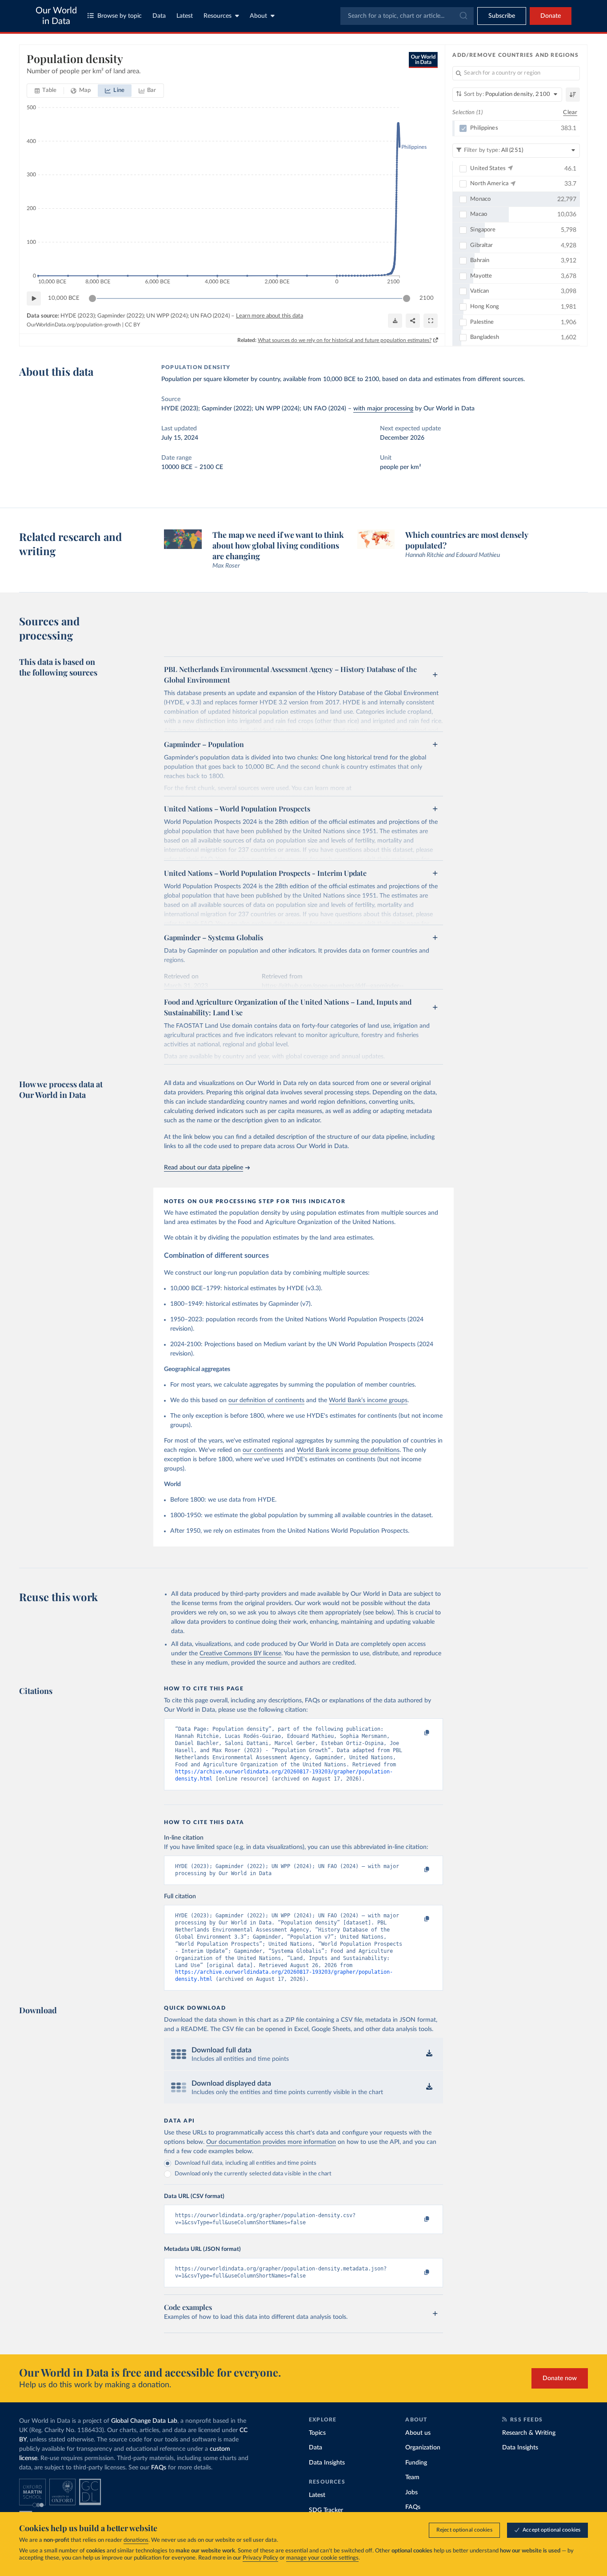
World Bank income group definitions (348, 1450)
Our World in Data (56, 16)
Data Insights (327, 2463)
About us (418, 2433)
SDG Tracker (326, 2510)
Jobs (411, 2493)
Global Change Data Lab (144, 2421)
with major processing (383, 409)
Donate (551, 16)
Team (412, 2477)
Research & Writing (529, 2433)
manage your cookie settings (322, 2558)
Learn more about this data (270, 316)
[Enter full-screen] (431, 321)
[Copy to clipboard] (418, 1733)
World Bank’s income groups (368, 1400)
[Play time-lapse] (34, 298)
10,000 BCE (64, 298)
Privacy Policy (260, 2558)
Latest (185, 16)
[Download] (395, 321)
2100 (427, 298)
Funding (416, 2463)
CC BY (132, 325)
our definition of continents (266, 1400)
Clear (570, 113)
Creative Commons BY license (240, 1654)
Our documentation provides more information (271, 2142)
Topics (317, 2433)
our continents (263, 1450)
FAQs (159, 2468)
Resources (218, 16)
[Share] (413, 321)
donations (136, 2540)
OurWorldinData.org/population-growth (74, 325)
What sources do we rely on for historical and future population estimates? (345, 340)
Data (159, 16)
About (258, 16)
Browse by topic (120, 16)
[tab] (46, 91)
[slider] (92, 298)
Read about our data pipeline (204, 1168)
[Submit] (463, 16)
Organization (423, 2448)
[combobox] (407, 16)
